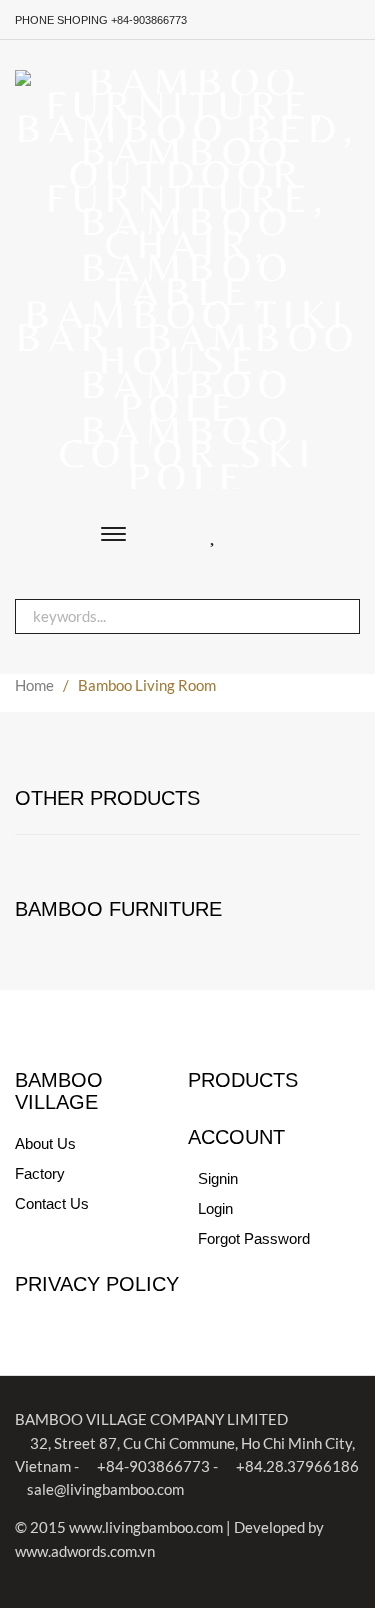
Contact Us (52, 1203)
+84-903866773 (152, 1466)
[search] (335, 616)
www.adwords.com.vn (85, 1551)
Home (34, 685)
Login (215, 1208)
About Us (45, 1143)
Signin (218, 1178)
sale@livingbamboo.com (105, 1489)
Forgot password (254, 1238)
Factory (40, 1173)
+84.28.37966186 (296, 1466)
